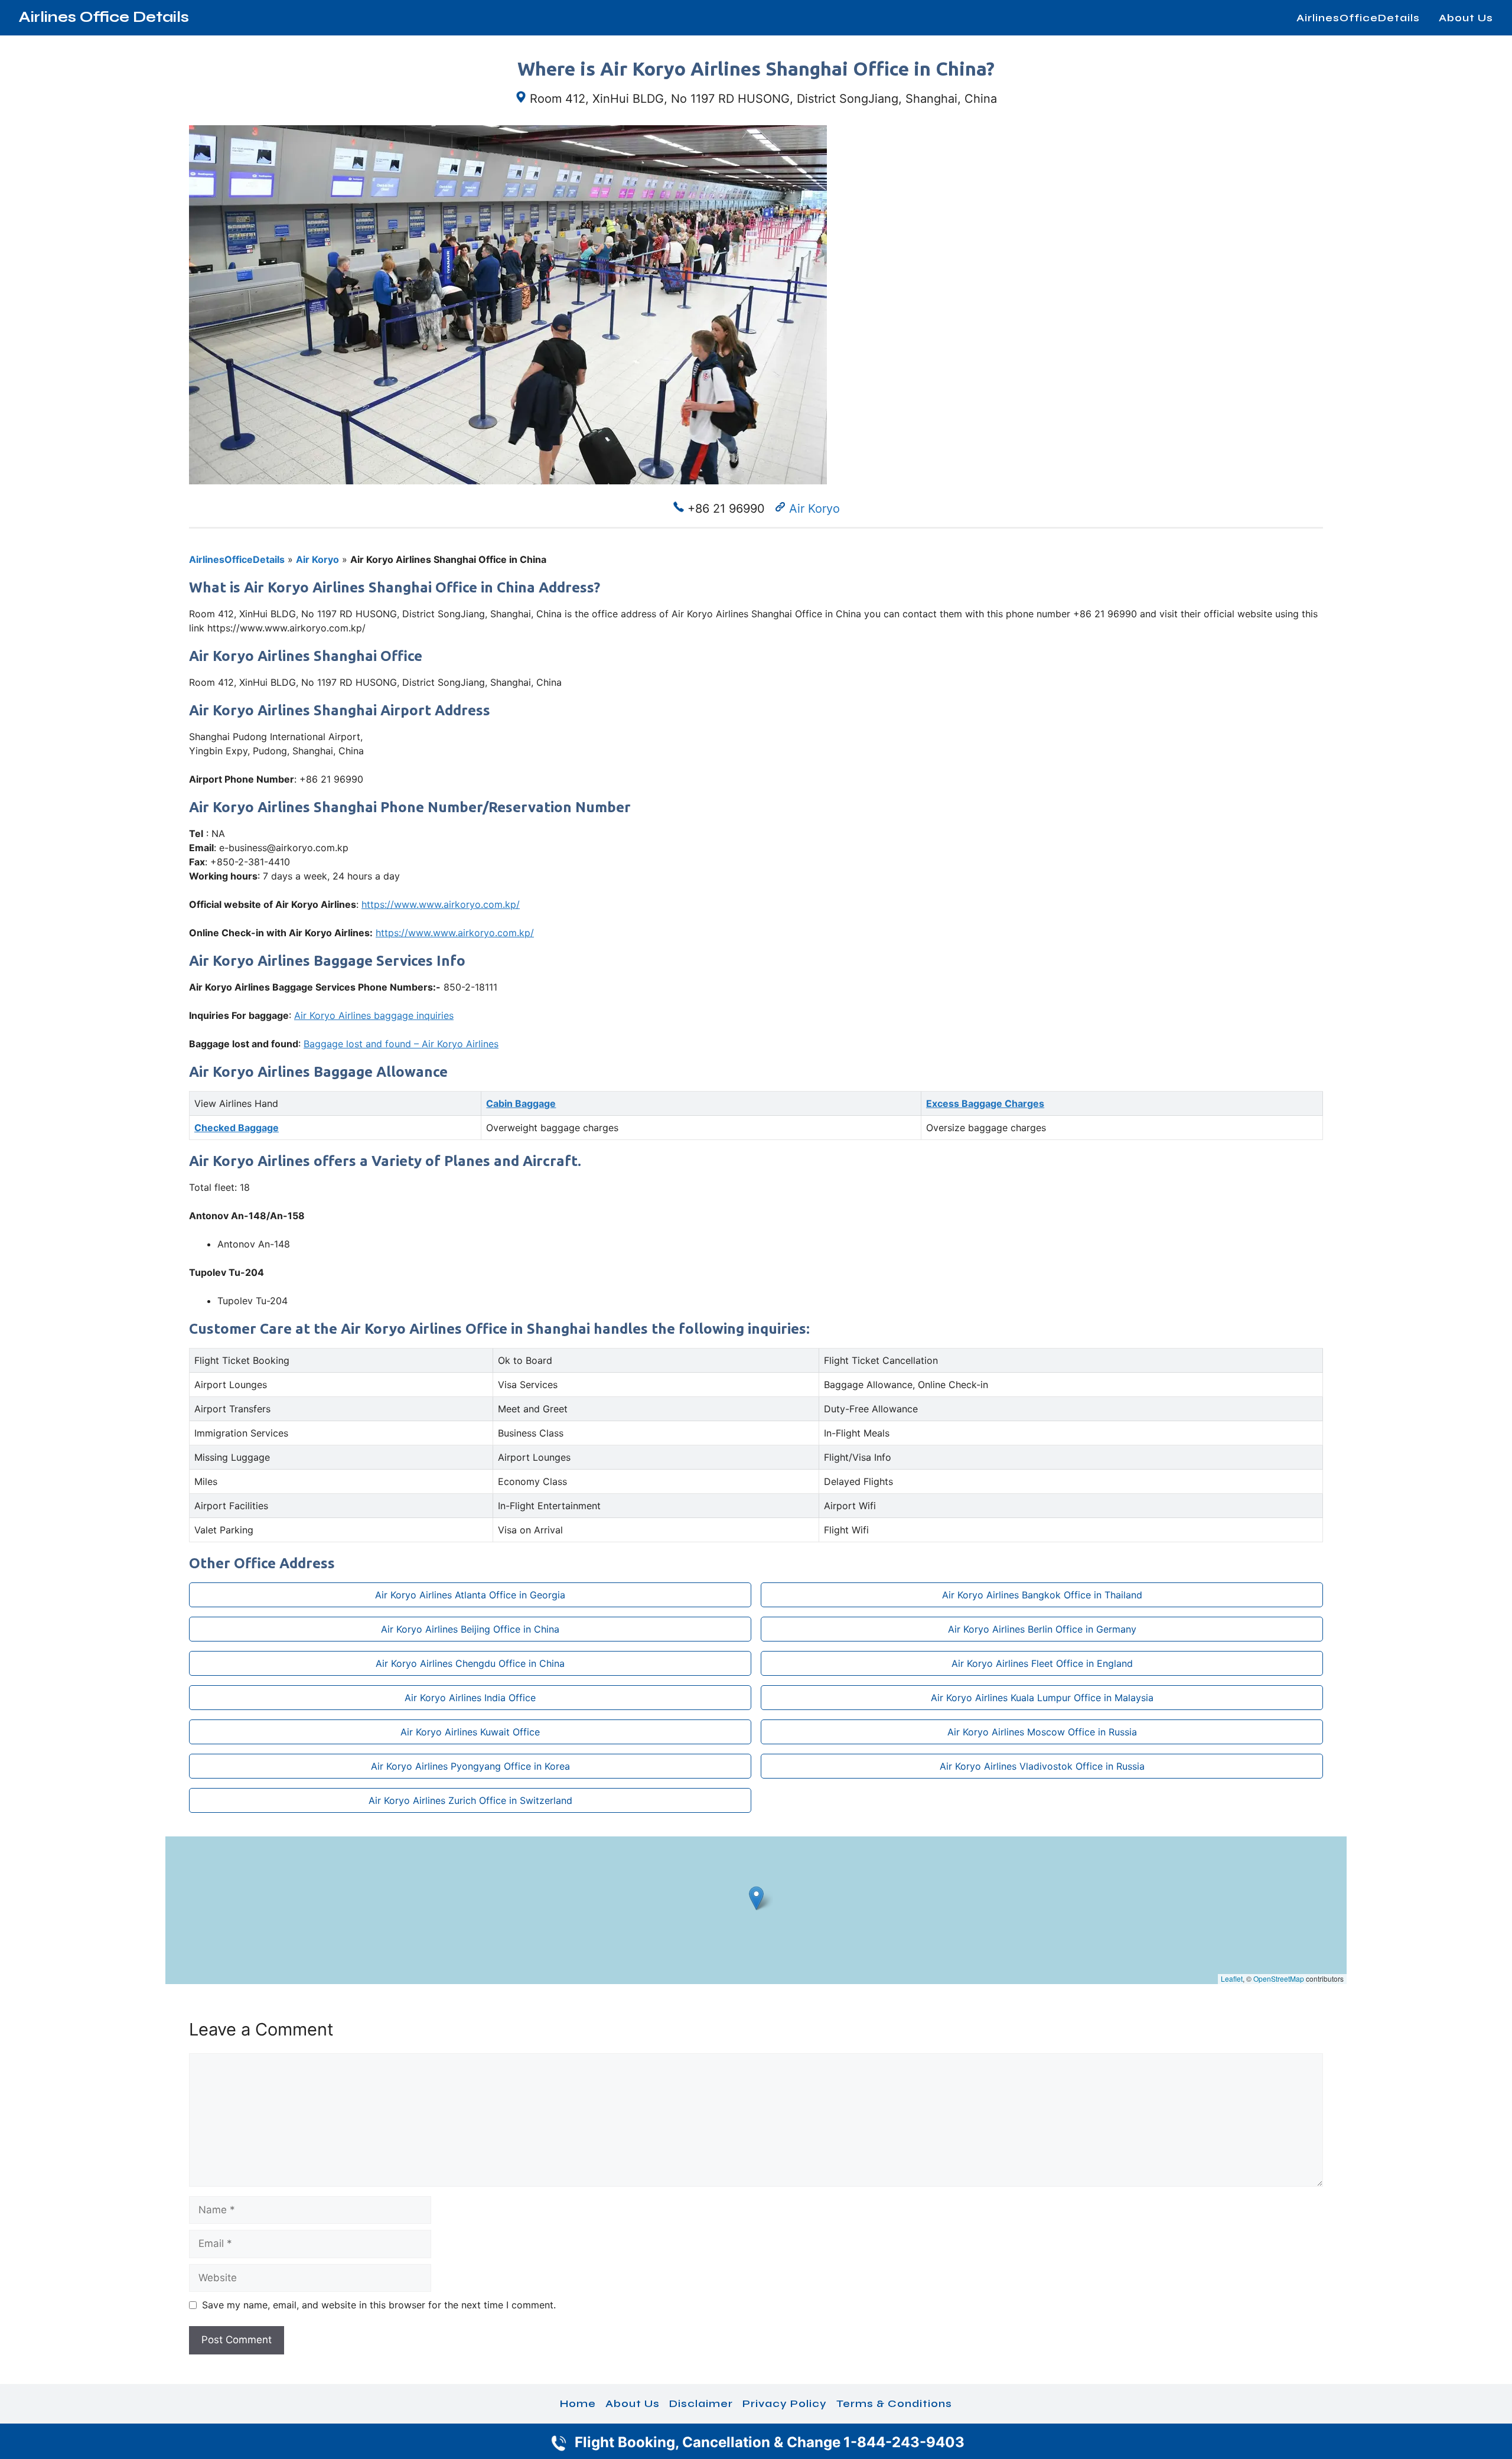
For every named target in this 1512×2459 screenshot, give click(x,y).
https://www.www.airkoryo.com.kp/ (441, 904)
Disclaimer (701, 2403)
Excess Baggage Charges (985, 1103)
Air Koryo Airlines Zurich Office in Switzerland (470, 1800)
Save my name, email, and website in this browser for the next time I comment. (379, 2305)
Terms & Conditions (894, 2403)
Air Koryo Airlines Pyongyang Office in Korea (470, 1766)
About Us (1466, 18)
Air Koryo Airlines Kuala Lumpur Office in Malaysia (1042, 1698)
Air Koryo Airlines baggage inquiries (374, 1015)
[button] (756, 1898)
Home (578, 2403)
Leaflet (1232, 1978)
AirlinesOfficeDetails (1358, 18)
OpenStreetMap (1279, 1978)
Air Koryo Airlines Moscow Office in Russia (1042, 1732)
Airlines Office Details (104, 17)
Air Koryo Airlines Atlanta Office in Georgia (470, 1595)
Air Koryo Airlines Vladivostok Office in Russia (1042, 1766)
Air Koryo (814, 509)
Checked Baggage (237, 1128)
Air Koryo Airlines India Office (470, 1698)
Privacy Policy (785, 2403)
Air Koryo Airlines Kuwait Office (470, 1732)
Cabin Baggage (521, 1103)
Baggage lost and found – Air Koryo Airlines (401, 1044)
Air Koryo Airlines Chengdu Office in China (470, 1663)
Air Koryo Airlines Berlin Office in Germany (1042, 1629)
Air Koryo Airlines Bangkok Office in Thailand (1042, 1595)
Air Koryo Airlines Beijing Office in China (470, 1629)
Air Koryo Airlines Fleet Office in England (1042, 1663)
